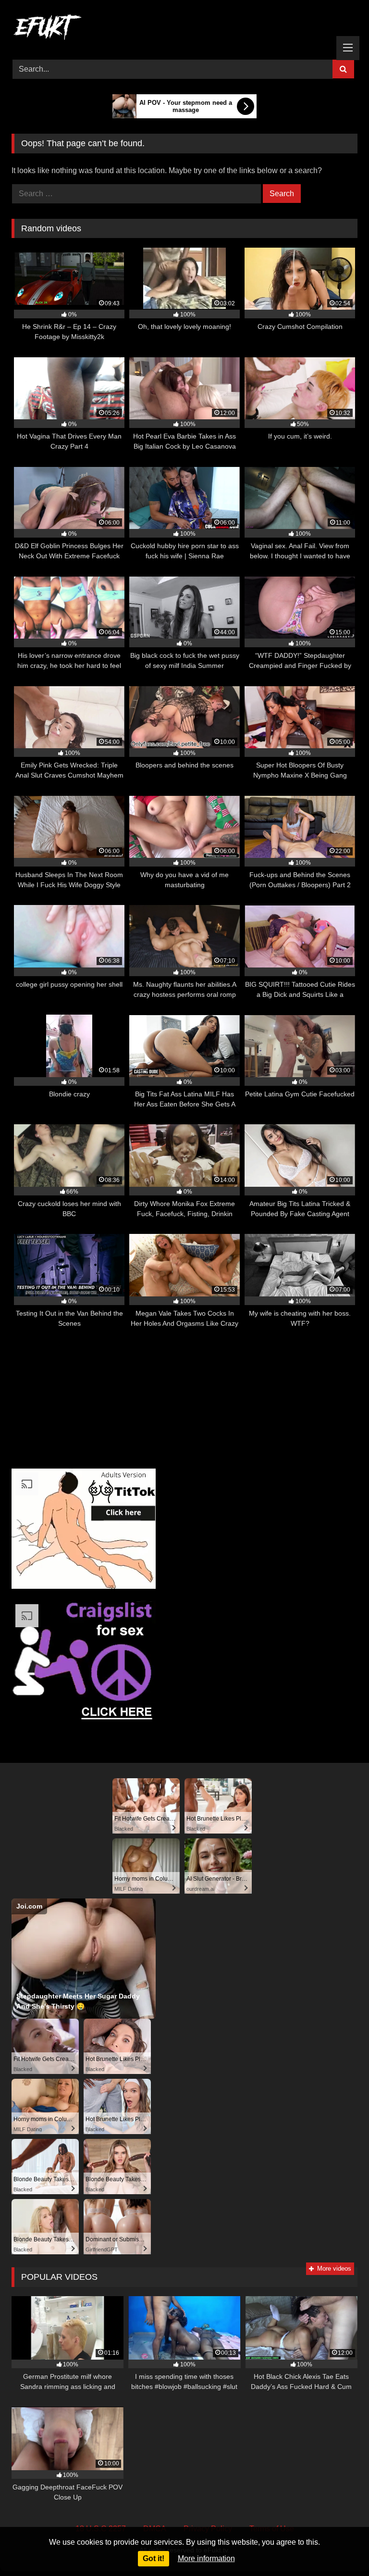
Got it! (154, 2558)
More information (206, 2558)
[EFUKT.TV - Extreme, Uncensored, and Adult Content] (184, 29)
